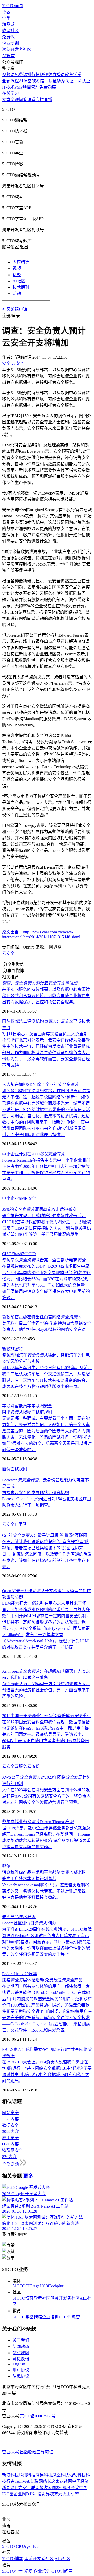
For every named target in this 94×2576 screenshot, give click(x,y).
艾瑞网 (37, 2481)
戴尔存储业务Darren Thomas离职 (38, 1822)
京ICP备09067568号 (38, 2416)
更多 (28, 2176)
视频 (17, 268)
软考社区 (10, 31)
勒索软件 (20, 1254)
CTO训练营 (69, 2317)
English (19, 2364)
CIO (32, 1254)
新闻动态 (21, 2347)
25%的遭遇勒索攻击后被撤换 (39, 1209)
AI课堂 (8, 56)
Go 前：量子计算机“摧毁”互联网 (45, 1535)
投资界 (44, 2494)
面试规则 (19, 1469)
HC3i (44, 2286)
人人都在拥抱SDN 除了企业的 (40, 1085)
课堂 (31, 100)
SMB (23, 1198)
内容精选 (21, 262)
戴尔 (6, 1866)
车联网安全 (42, 1406)
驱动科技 (77, 2475)
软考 (36, 81)
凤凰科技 (61, 2475)
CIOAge (33, 2286)
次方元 (56, 2494)
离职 (31, 1917)
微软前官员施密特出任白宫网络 (42, 1317)
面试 (6, 1469)
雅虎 (6, 1917)
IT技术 (8, 87)
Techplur (56, 2286)
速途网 (66, 2481)
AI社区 (19, 281)
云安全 (8, 953)
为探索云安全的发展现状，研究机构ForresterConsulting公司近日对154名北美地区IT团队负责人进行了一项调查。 (46, 1499)
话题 (17, 275)
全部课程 (10, 81)
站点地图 (21, 2353)
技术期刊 (21, 287)
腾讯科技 (27, 2475)
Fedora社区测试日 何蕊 (29, 1923)
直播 (48, 100)
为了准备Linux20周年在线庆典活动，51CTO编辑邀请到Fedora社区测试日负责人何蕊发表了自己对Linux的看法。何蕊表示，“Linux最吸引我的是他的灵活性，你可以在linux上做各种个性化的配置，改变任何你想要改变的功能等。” (47, 1942)
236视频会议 (68, 2488)
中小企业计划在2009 (33, 1154)
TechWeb (22, 2481)
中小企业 (10, 1198)
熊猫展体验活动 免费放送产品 (42, 1980)
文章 (6, 100)
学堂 (6, 18)
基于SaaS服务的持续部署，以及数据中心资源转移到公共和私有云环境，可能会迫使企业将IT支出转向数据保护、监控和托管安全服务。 (46, 996)
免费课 (8, 37)
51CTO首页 (13, 6)
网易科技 (44, 2475)
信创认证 (48, 81)
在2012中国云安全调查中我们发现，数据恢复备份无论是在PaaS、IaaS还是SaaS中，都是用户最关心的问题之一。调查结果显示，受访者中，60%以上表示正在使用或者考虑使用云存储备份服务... (46, 1734)
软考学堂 (73, 75)
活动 (17, 293)
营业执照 (11, 2452)
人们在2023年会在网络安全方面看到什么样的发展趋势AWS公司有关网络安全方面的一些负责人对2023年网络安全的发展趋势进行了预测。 (46, 1796)
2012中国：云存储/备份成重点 (46, 1716)
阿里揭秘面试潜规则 (27, 1412)
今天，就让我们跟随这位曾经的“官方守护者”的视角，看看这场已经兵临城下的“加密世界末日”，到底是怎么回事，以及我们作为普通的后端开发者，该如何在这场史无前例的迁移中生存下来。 (47, 1554)
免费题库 (48, 87)
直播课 (58, 75)
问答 (23, 100)
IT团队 (21, 1524)
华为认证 (65, 81)
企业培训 (10, 43)
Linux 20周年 (25, 1974)
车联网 (8, 1406)
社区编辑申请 (15, 309)
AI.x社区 (63, 2559)
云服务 (21, 1766)
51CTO (19, 2286)
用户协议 (21, 2370)
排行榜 (33, 75)
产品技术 (19, 1917)
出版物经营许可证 (37, 2452)
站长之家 (51, 2481)
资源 (15, 100)
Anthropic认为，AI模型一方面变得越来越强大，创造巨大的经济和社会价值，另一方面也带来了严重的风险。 (46, 1690)
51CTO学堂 (23, 2317)
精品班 (8, 24)
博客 (6, 12)
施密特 (17, 1349)
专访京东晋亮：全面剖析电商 (44, 1260)
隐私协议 (21, 2376)
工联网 (33, 2488)
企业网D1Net (25, 2494)
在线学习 (10, 93)
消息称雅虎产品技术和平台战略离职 (44, 1872)
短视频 (46, 75)
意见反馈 (21, 2359)
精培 (38, 2317)
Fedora (8, 1974)
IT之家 (21, 2488)
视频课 (8, 75)
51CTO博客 (23, 2298)
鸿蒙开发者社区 (17, 50)
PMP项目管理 (27, 87)
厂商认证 (82, 81)
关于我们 (21, 2340)
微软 (6, 1349)
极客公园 (48, 2488)
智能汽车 (23, 1406)
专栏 (40, 100)
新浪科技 (10, 2475)
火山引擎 (71, 2494)
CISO (7, 1254)
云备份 (33, 1766)
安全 (32, 1198)
